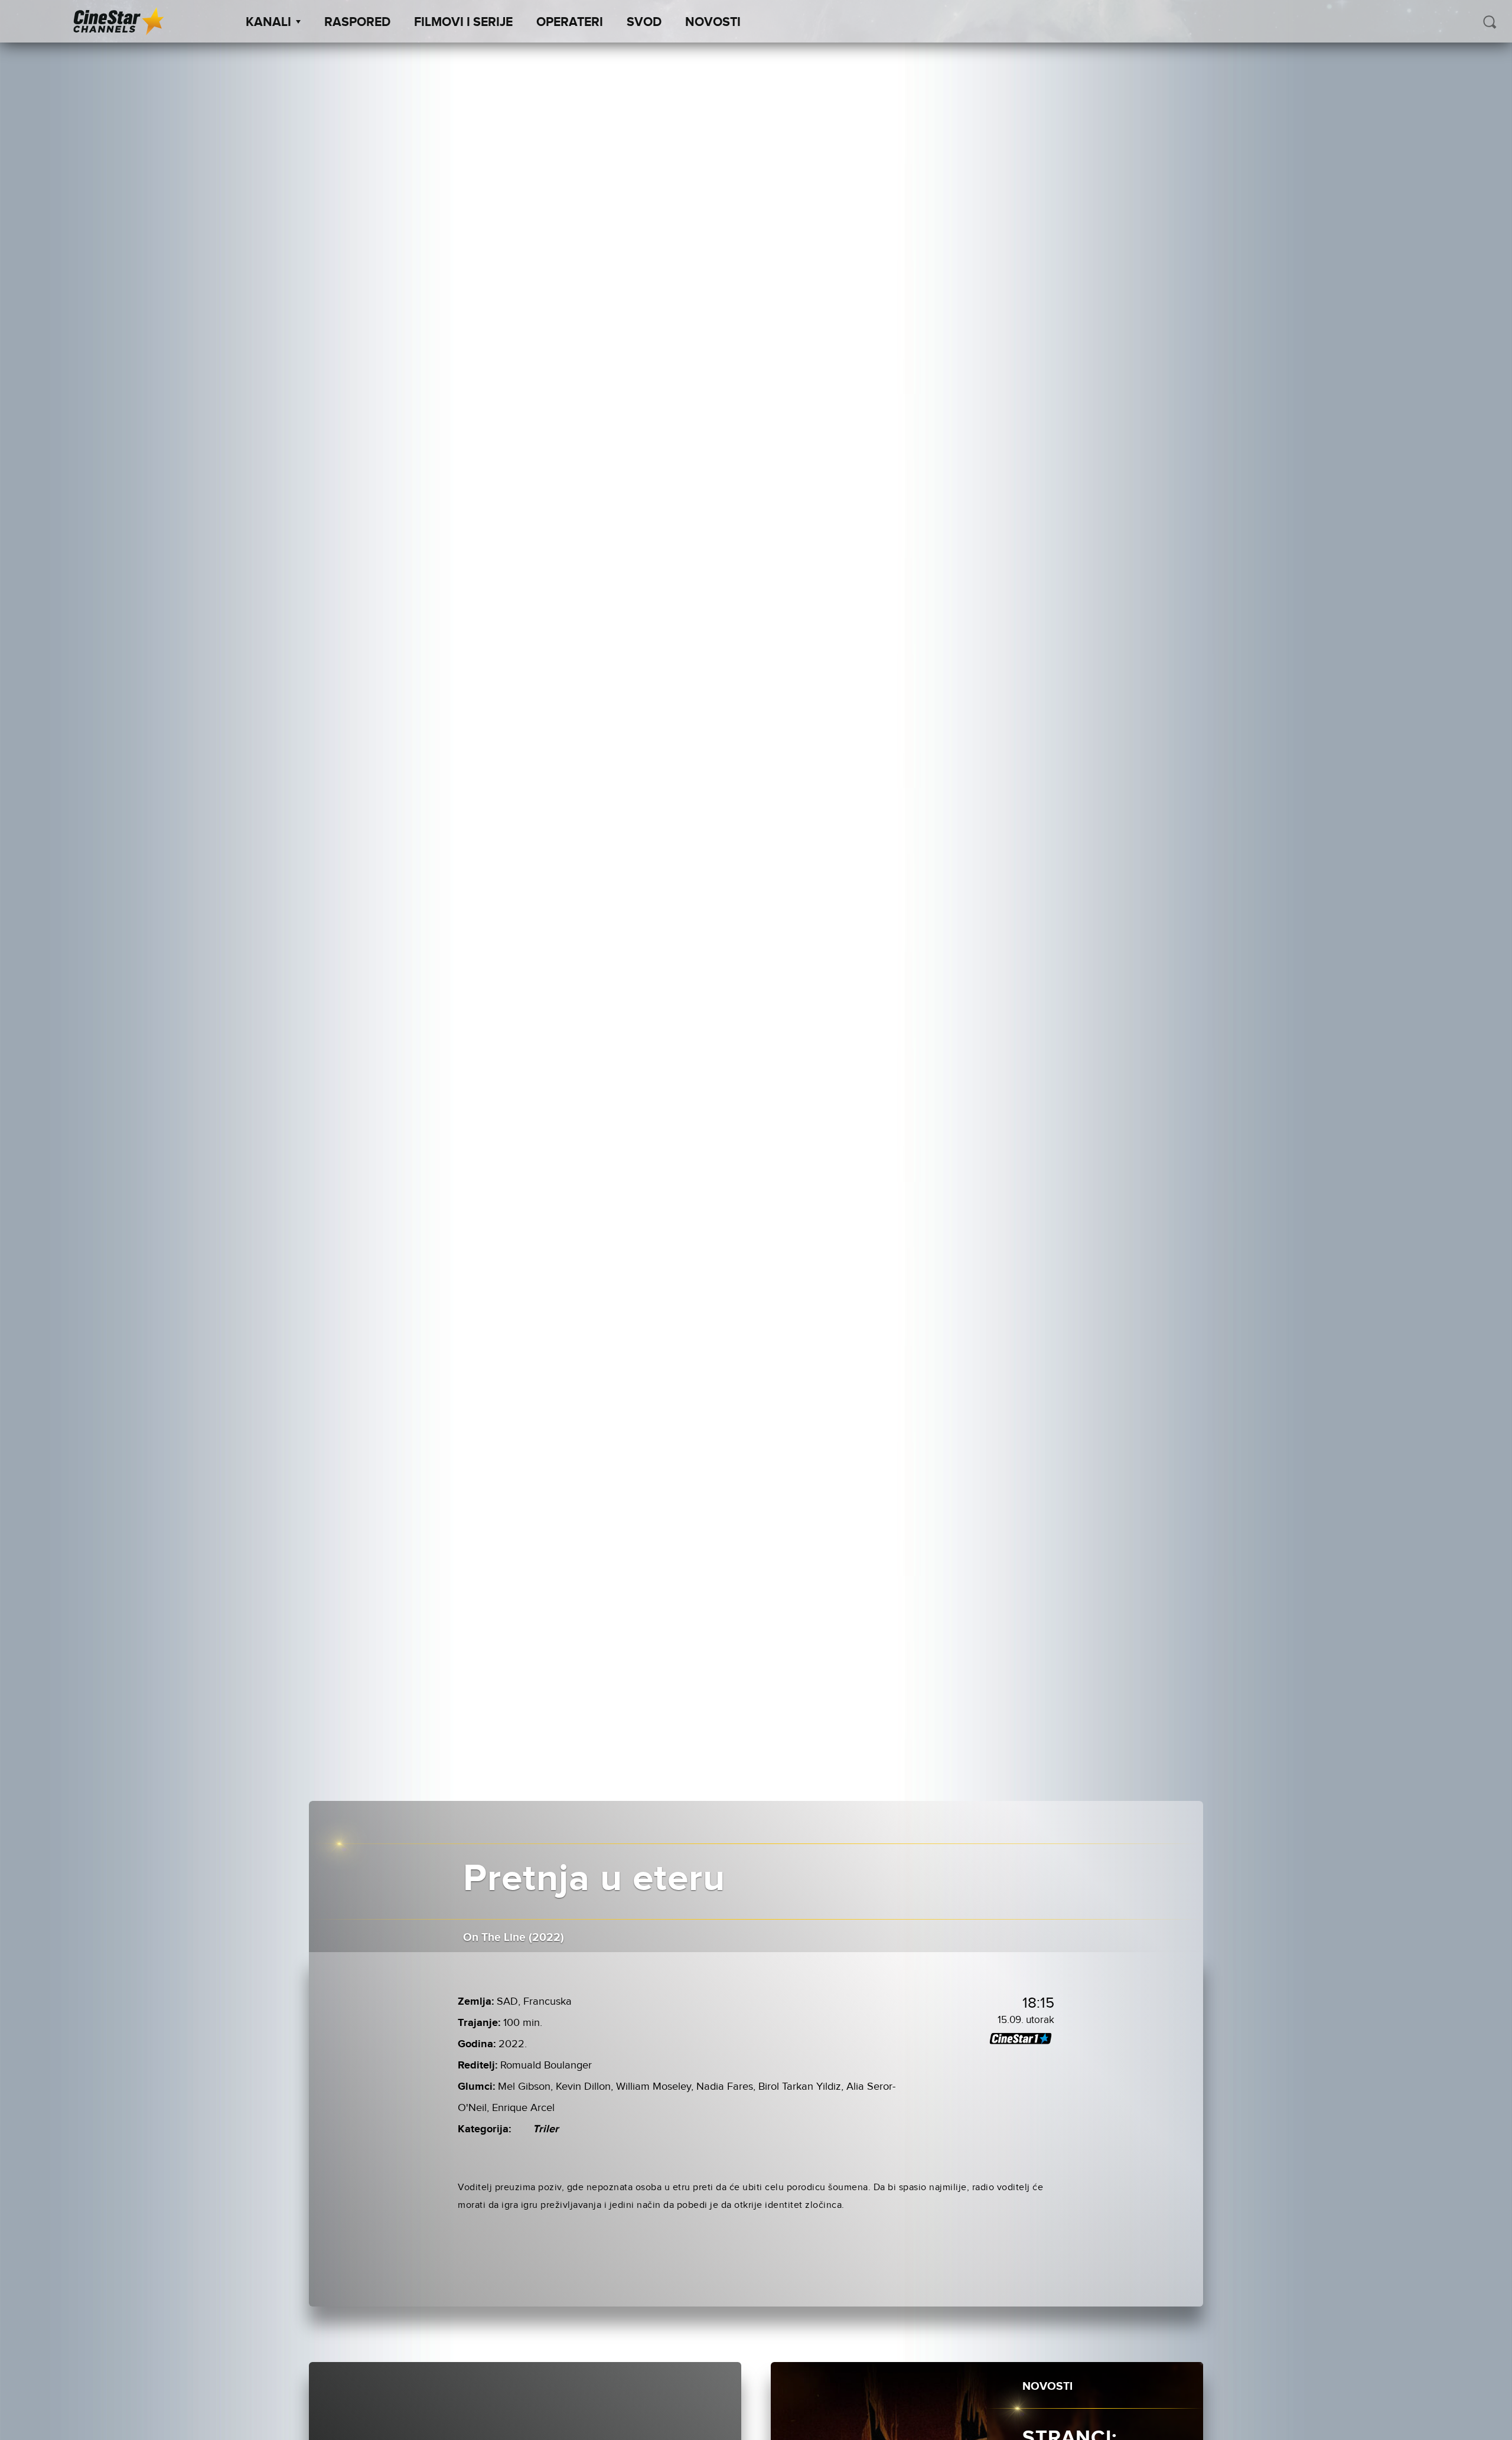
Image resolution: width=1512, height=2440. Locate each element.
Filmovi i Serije (463, 22)
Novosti (713, 22)
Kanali (268, 22)
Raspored (357, 22)
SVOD (644, 22)
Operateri (570, 22)
